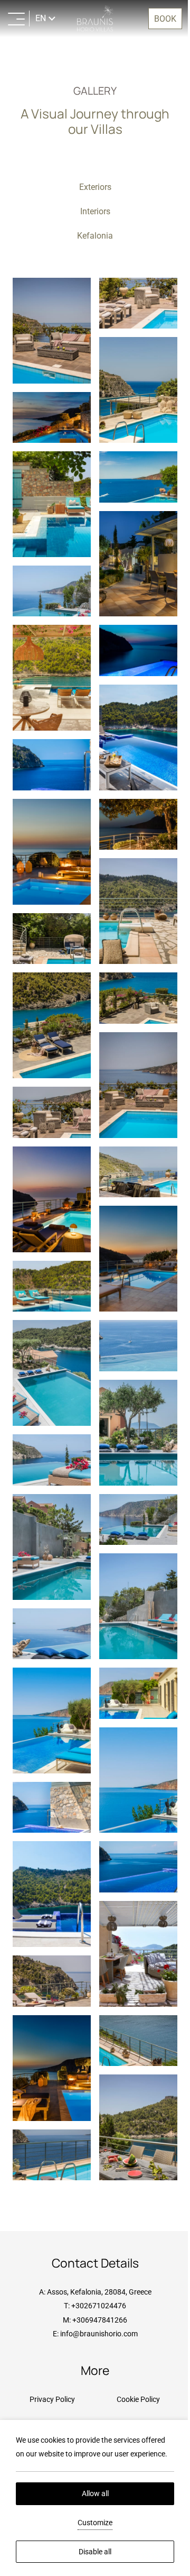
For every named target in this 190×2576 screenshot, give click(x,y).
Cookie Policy (132, 2399)
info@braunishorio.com (95, 2334)
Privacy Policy (50, 2399)
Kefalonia (91, 236)
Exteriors (91, 187)
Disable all (91, 2552)
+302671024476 (95, 2306)
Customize (91, 2523)
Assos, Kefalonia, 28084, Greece (95, 2292)
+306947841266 (96, 2320)
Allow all (91, 2493)
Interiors (91, 211)
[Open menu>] (16, 19)
